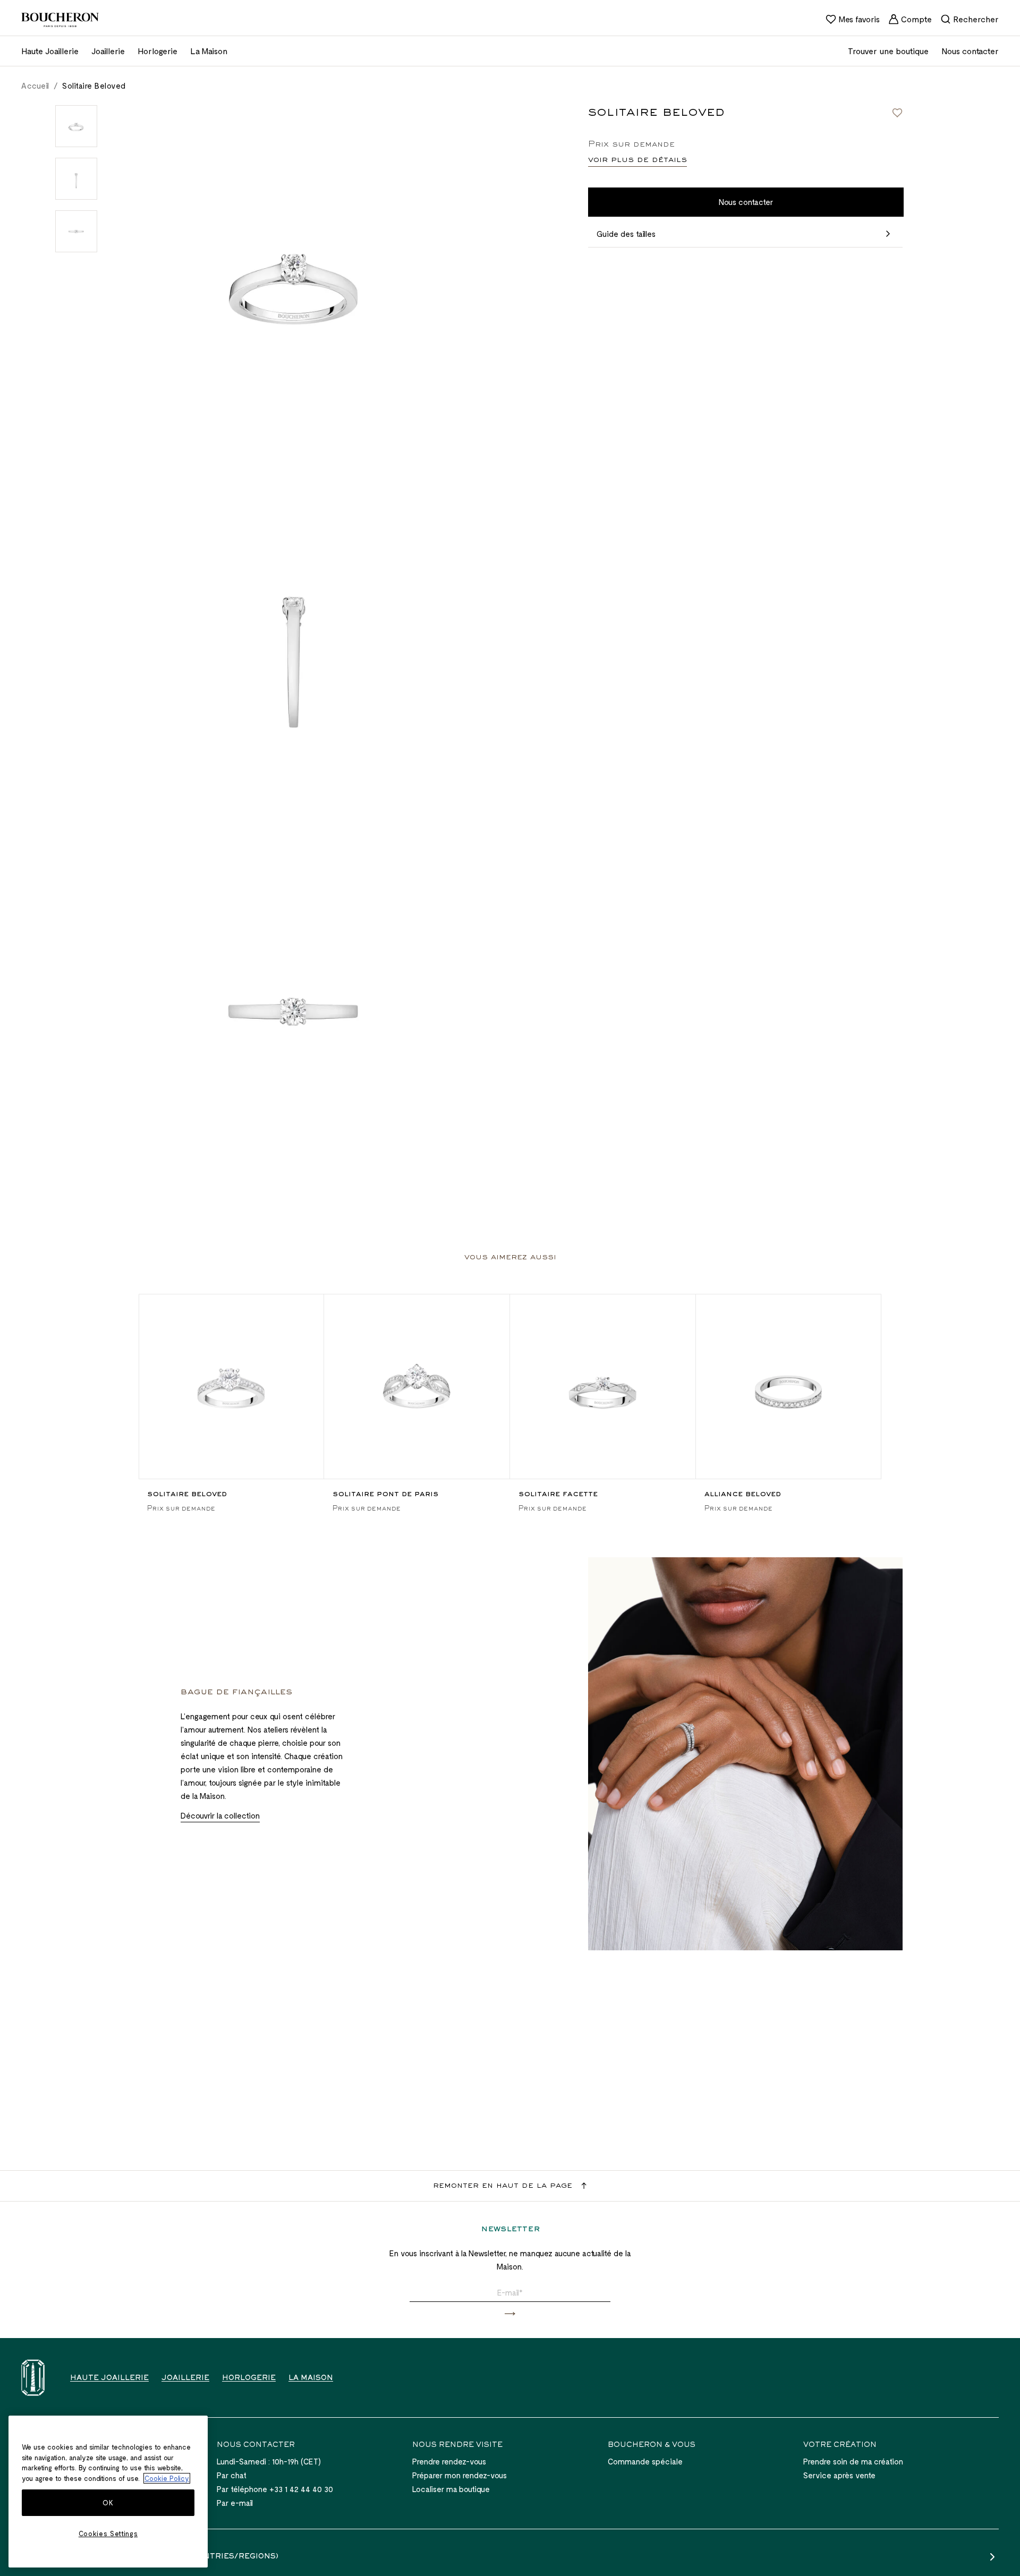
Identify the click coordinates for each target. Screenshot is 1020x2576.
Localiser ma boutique (451, 2489)
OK (108, 2503)
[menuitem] (853, 19)
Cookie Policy (167, 2478)
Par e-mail (235, 2503)
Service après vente (839, 2475)
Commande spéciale (645, 2461)
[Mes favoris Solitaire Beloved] (897, 113)
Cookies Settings (108, 2534)
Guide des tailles (626, 234)
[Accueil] (33, 2378)
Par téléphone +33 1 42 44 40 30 (275, 2489)
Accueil (35, 86)
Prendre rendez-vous (449, 2461)
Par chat (232, 2475)
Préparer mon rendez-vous (460, 2475)
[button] (510, 2314)
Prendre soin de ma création (853, 2461)
